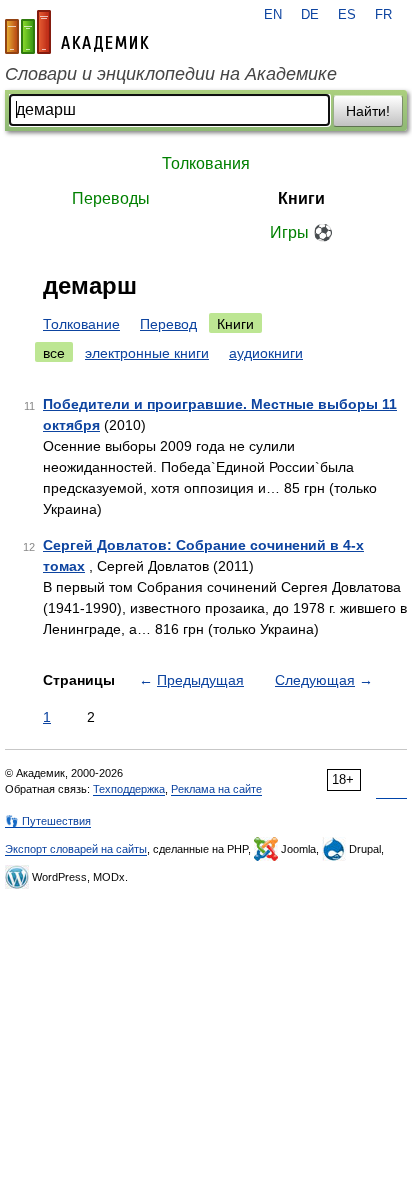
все (54, 353)
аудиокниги (266, 353)
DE (310, 15)
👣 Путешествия (48, 821)
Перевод (168, 324)
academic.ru (77, 32)
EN (273, 15)
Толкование (81, 324)
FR (383, 15)
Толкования (206, 163)
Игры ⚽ (301, 232)
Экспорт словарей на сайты (76, 849)
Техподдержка (129, 789)
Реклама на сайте (216, 789)
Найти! (368, 111)
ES (347, 15)
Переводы (111, 198)
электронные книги (147, 353)
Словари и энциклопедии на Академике (171, 74)
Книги (301, 198)
